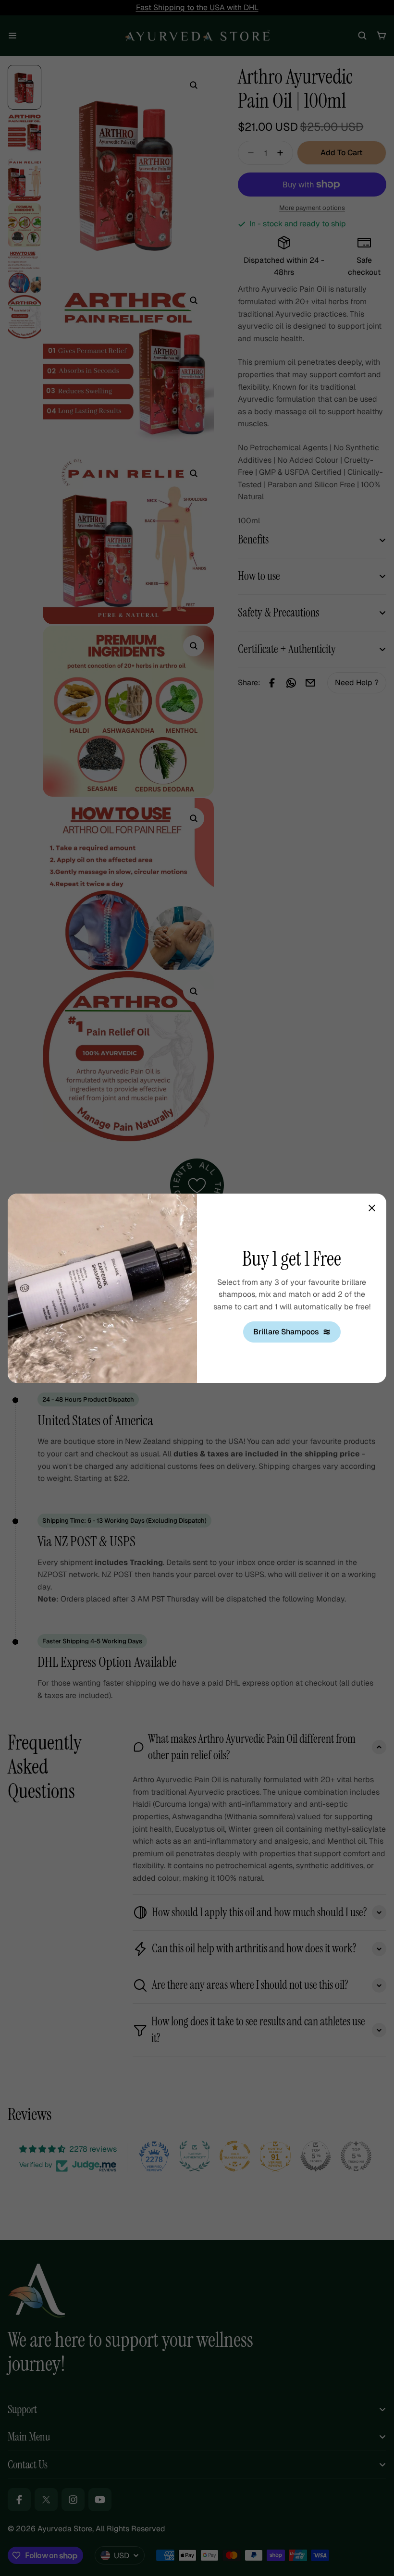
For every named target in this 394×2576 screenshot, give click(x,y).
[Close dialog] (372, 1208)
